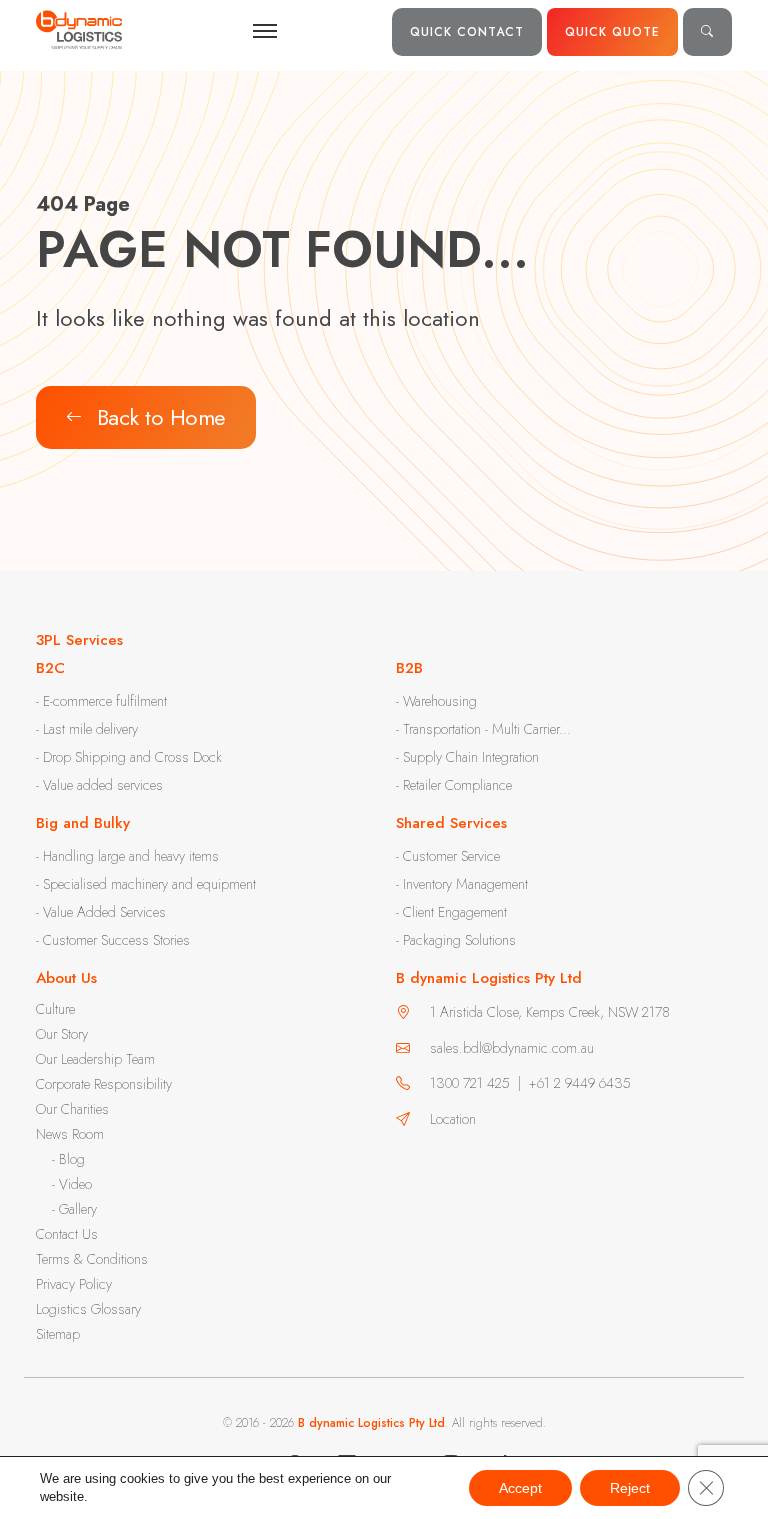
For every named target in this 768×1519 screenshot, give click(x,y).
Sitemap (58, 1334)
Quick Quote (612, 32)
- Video (72, 1184)
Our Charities (72, 1109)
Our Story (62, 1034)
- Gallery (74, 1209)
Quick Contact (467, 32)
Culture (55, 1009)
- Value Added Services (101, 912)
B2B (409, 668)
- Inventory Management (462, 884)
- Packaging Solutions (456, 940)
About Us (66, 978)
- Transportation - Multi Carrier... (483, 729)
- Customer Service (448, 856)
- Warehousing (436, 701)
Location (453, 1119)
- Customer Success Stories (113, 940)
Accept (520, 1488)
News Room (70, 1134)
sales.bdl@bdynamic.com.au (512, 1048)
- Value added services (99, 785)
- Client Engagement (451, 912)
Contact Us (67, 1234)
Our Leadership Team (95, 1059)
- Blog (68, 1159)
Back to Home (161, 417)
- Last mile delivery (87, 729)
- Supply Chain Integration (467, 757)
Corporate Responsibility (104, 1084)
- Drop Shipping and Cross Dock (129, 757)
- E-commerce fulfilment (101, 701)
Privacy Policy (74, 1284)
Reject (630, 1488)
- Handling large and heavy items (127, 856)
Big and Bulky (83, 823)
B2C (50, 668)
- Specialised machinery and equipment (146, 884)
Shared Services (451, 823)
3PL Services (79, 640)
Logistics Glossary (88, 1309)
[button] (707, 32)
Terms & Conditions (92, 1259)
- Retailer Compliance (454, 785)
